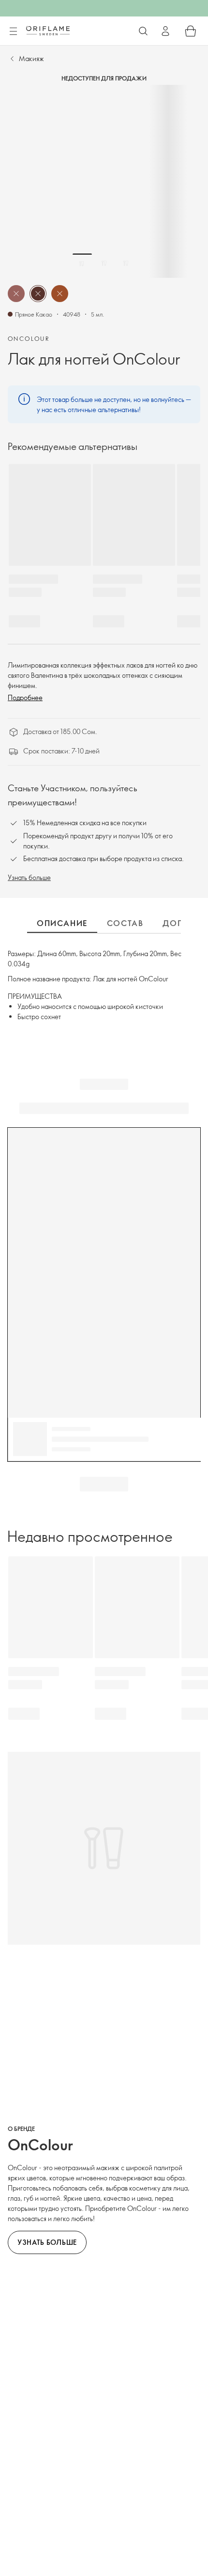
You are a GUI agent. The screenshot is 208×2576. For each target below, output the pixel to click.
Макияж (31, 58)
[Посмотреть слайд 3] (126, 263)
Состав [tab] (125, 923)
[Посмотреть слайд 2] (104, 263)
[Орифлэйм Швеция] (48, 31)
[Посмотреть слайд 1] (82, 263)
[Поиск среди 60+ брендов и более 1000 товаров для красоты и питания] (143, 31)
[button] (16, 294)
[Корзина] (191, 31)
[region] (104, 181)
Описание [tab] (62, 923)
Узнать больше (29, 877)
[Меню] (13, 32)
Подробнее (25, 697)
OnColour (29, 338)
